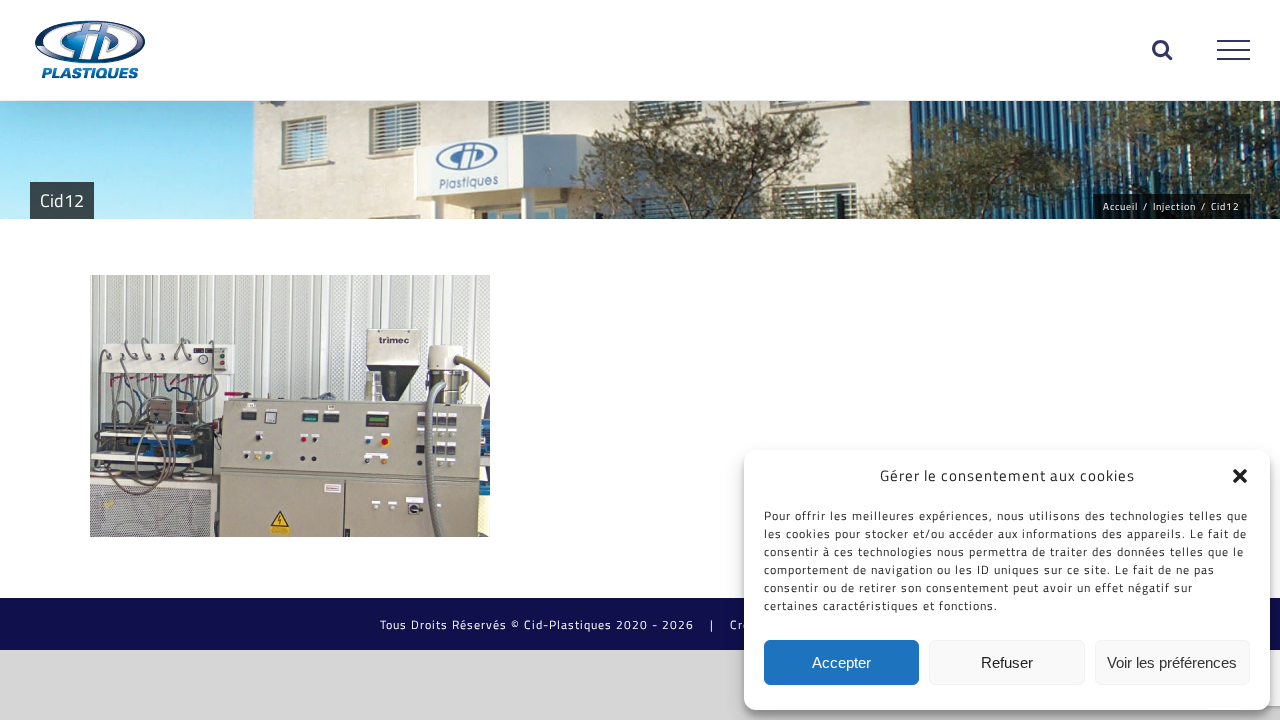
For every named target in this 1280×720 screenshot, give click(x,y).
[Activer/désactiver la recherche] (1162, 49)
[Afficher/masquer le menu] (1234, 50)
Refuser (1007, 662)
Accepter (841, 662)
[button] (1240, 476)
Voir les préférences (1172, 662)
